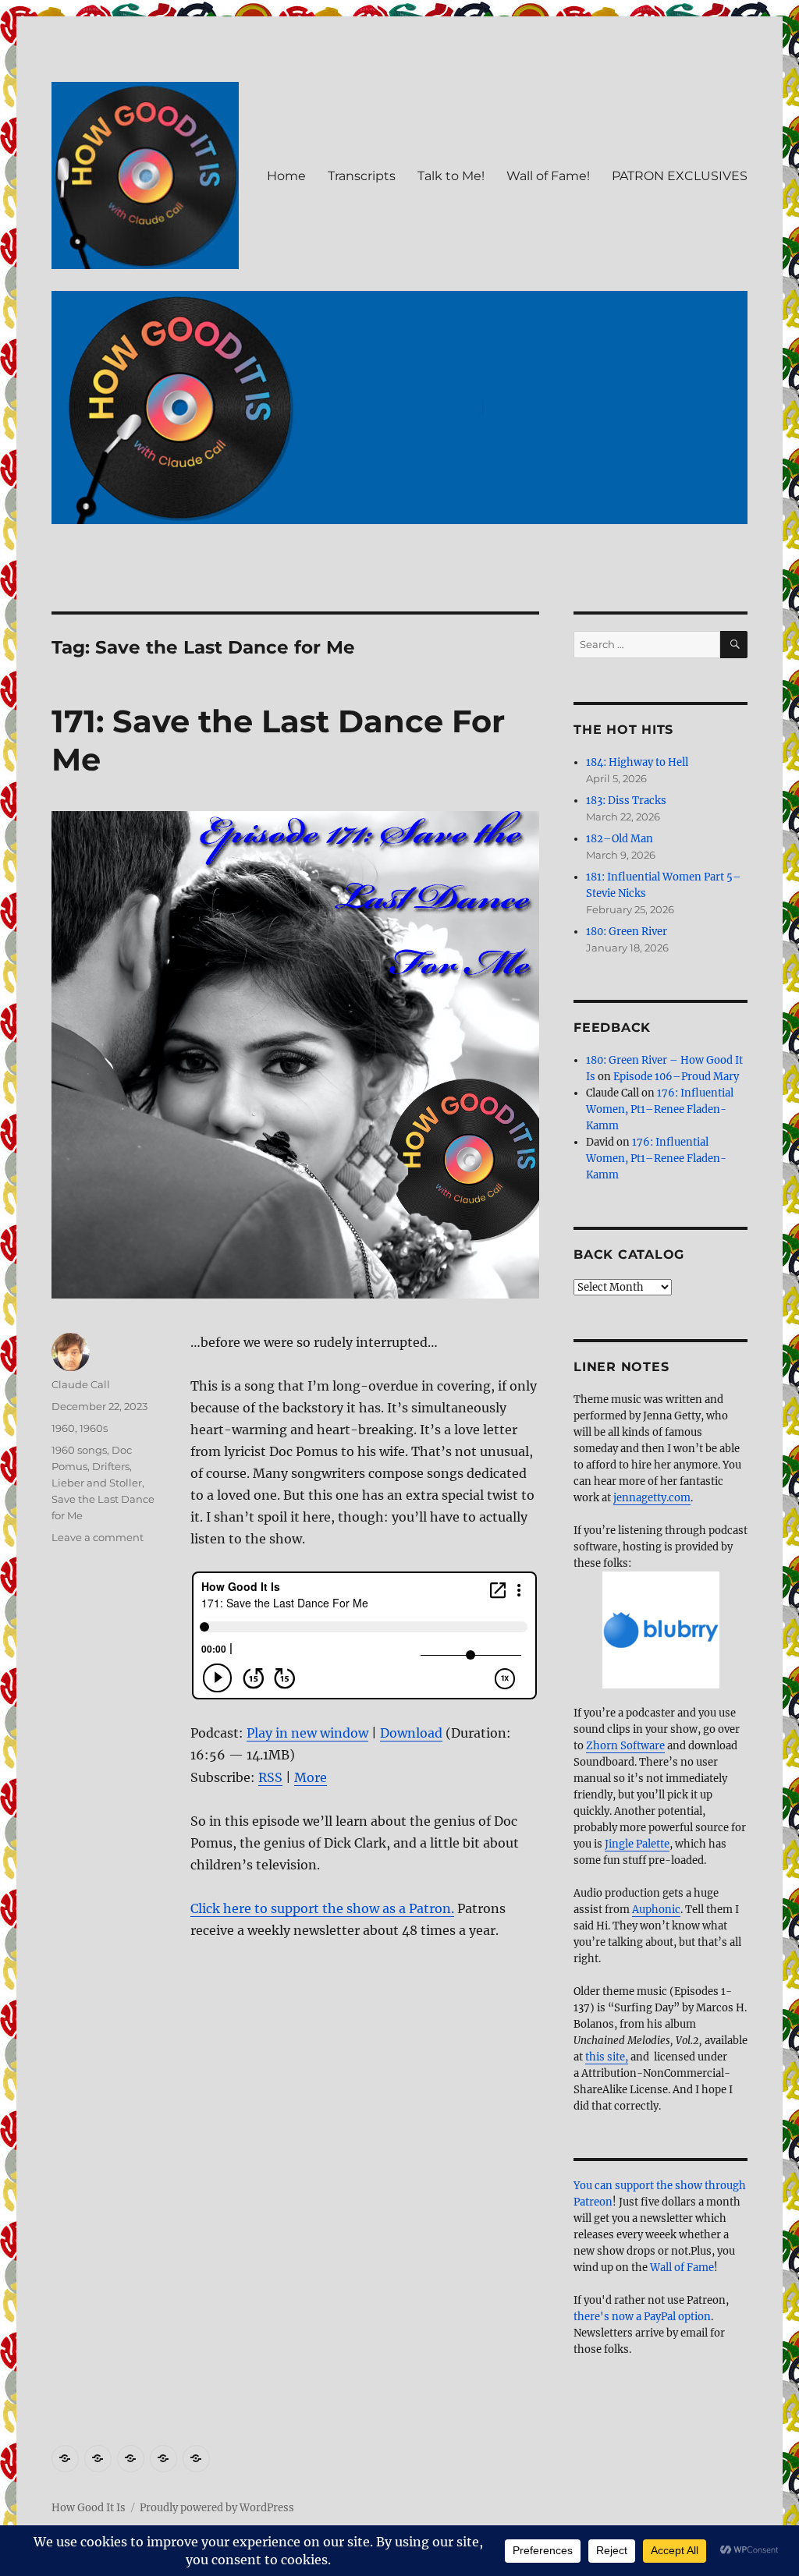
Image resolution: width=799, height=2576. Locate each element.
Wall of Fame (682, 2268)
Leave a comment (98, 1537)
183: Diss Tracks (626, 801)
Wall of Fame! (548, 176)
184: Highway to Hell (637, 762)
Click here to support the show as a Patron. (322, 1908)
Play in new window (307, 1733)
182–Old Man (620, 839)
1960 (63, 1428)
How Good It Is (89, 2508)
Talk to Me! (451, 176)
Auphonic (656, 1910)
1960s (94, 1428)
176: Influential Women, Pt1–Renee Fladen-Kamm (660, 1109)
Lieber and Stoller (97, 1483)
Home (286, 176)
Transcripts (362, 176)
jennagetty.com (652, 1498)
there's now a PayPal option (642, 2317)
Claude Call (81, 1384)
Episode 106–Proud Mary (676, 1077)
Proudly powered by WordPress (217, 2508)
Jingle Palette (637, 1844)
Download (411, 1733)
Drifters (111, 1466)
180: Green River (627, 932)
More (311, 1777)
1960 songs (79, 1450)
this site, (607, 2057)
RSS (270, 1777)
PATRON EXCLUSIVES (680, 176)
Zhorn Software (625, 1746)
